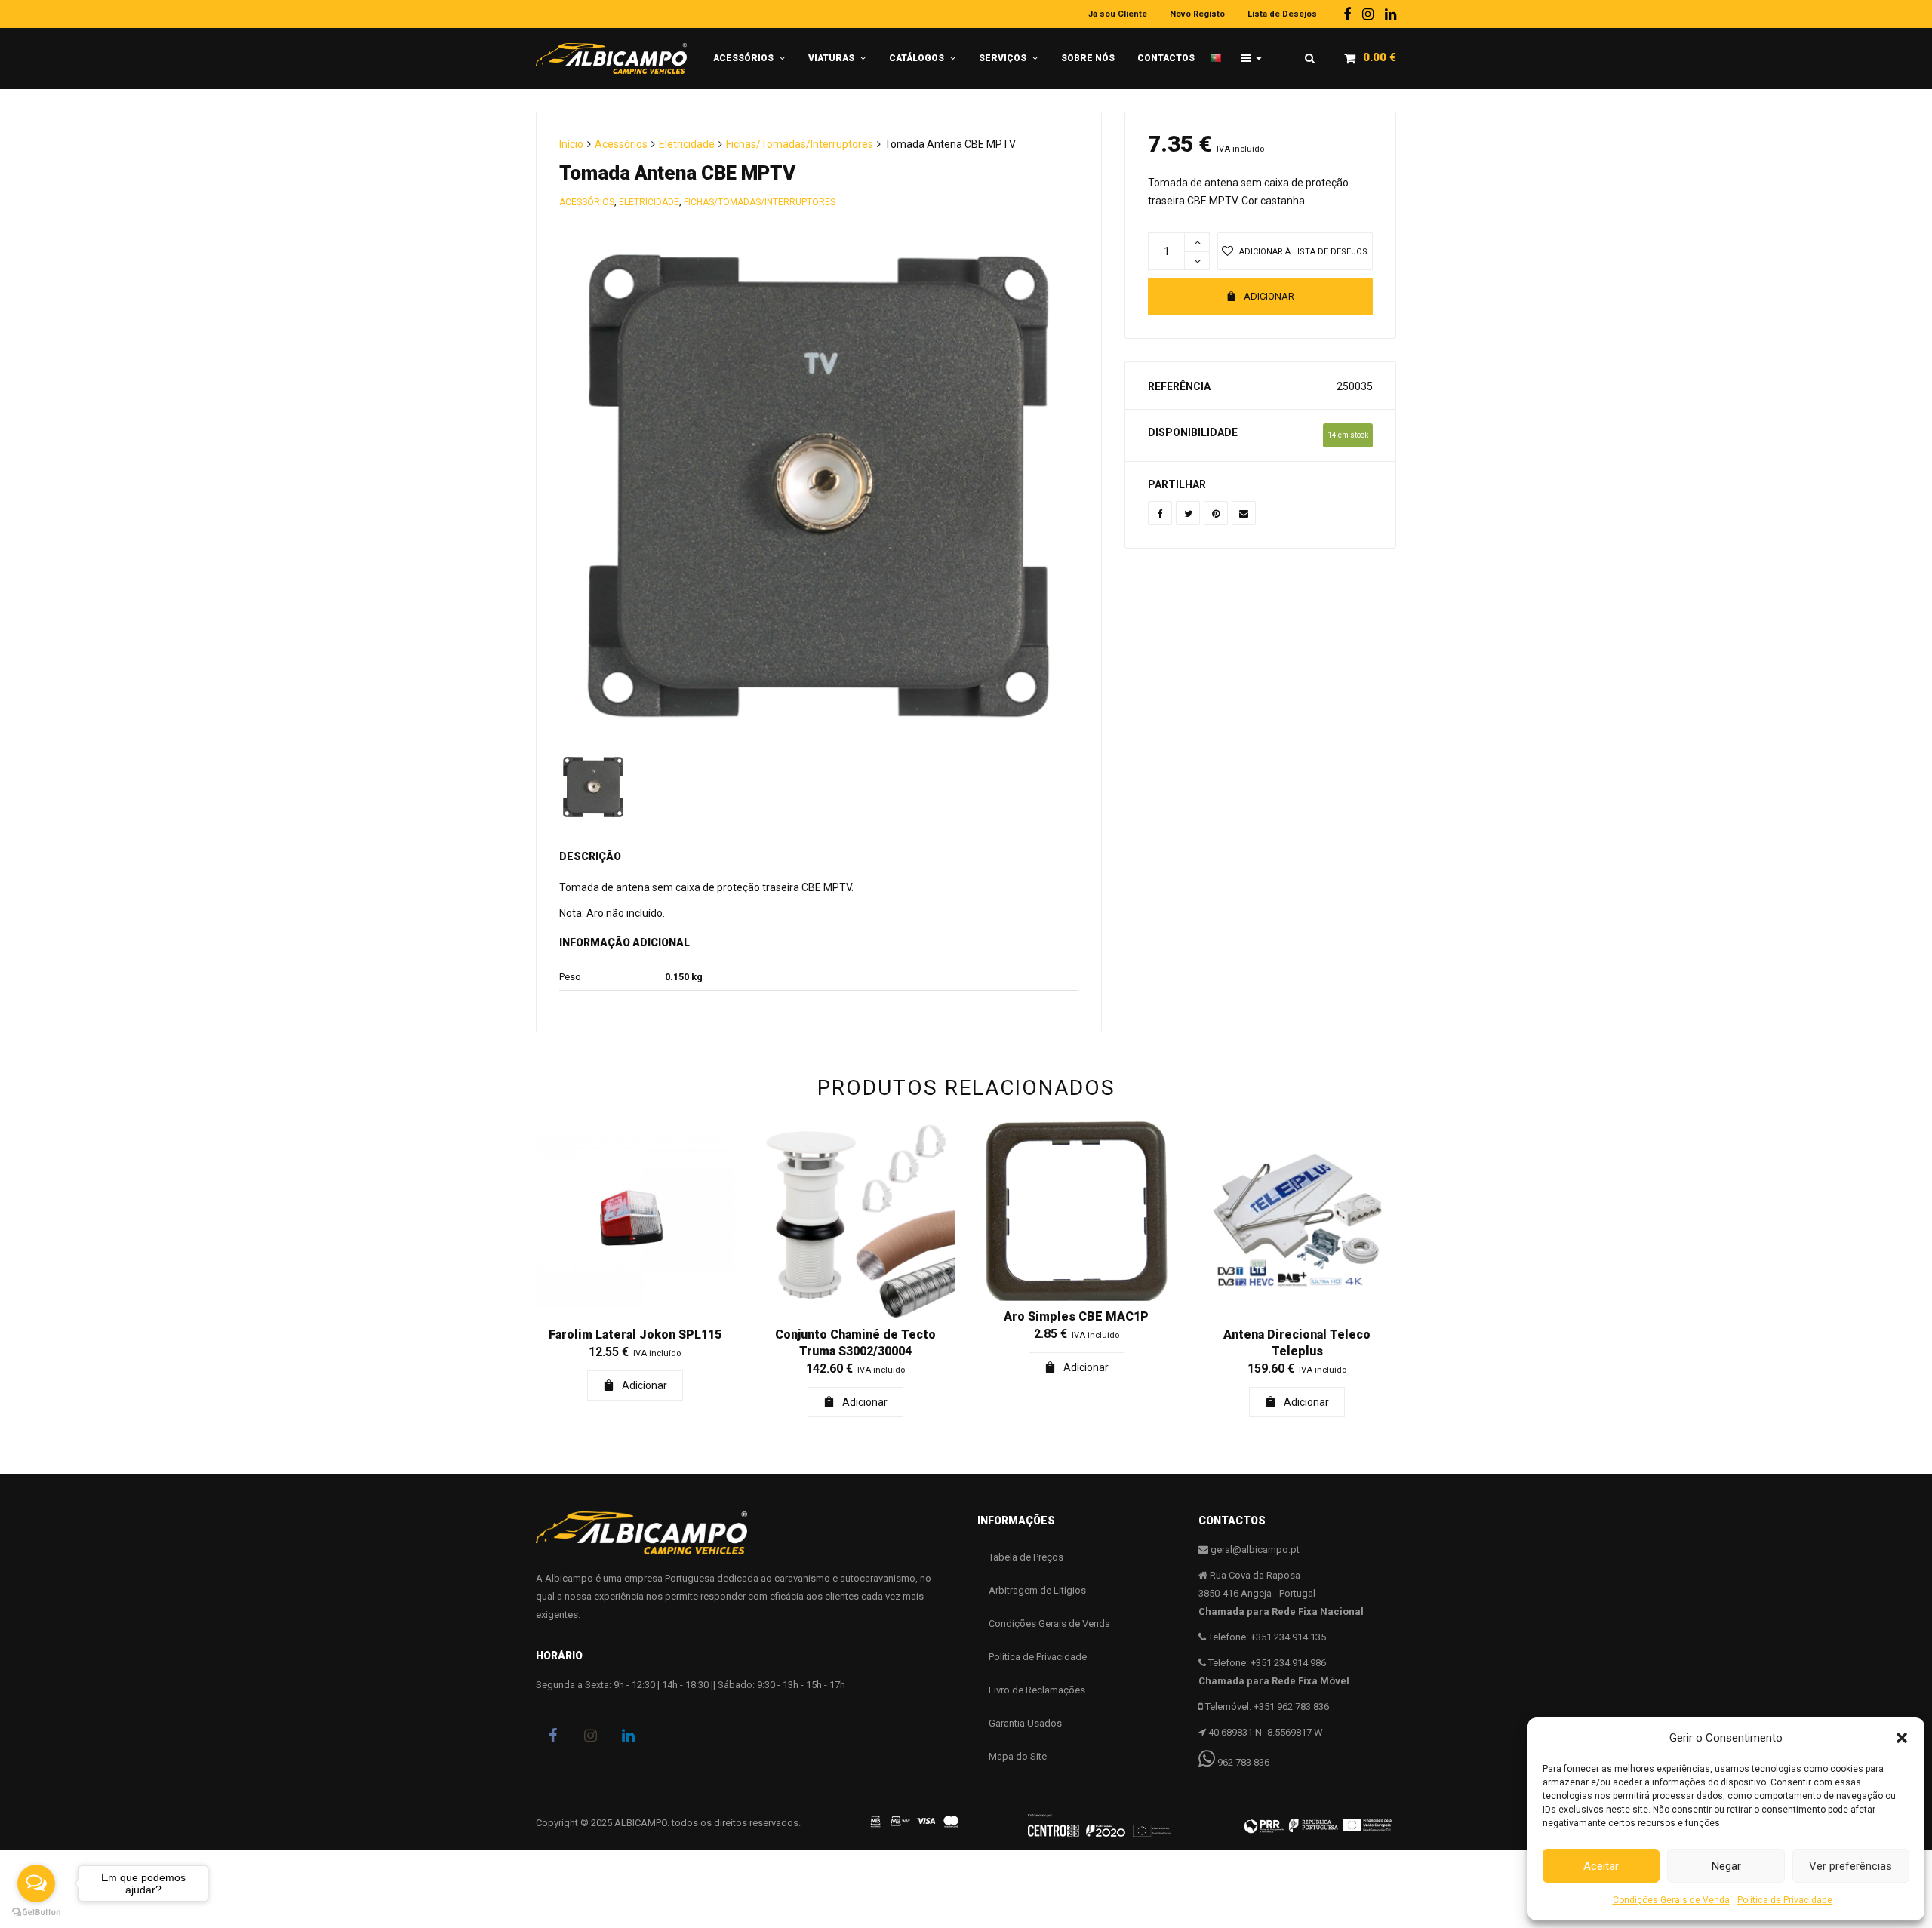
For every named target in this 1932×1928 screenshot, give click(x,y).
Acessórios (621, 144)
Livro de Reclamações (1037, 1690)
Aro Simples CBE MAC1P (1076, 1316)
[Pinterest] (1216, 513)
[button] (1902, 1738)
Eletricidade (687, 144)
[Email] (1244, 513)
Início (571, 144)
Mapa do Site (1018, 1756)
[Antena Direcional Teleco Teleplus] (1298, 1221)
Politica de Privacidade (1785, 1900)
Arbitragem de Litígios (1037, 1590)
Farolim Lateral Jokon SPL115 (635, 1335)
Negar (1726, 1866)
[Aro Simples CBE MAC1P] (1077, 1211)
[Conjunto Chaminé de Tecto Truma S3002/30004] (856, 1221)
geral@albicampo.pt (1255, 1550)
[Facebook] (1347, 14)
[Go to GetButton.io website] (36, 1913)
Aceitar (1601, 1866)
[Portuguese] (1220, 52)
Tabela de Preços (1026, 1557)
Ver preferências (1850, 1866)
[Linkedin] (1391, 14)
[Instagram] (1368, 14)
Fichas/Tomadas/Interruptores (800, 144)
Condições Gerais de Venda (1671, 1900)
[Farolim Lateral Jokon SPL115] (635, 1221)
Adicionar (1269, 296)
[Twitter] (1188, 513)
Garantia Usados (1025, 1723)
